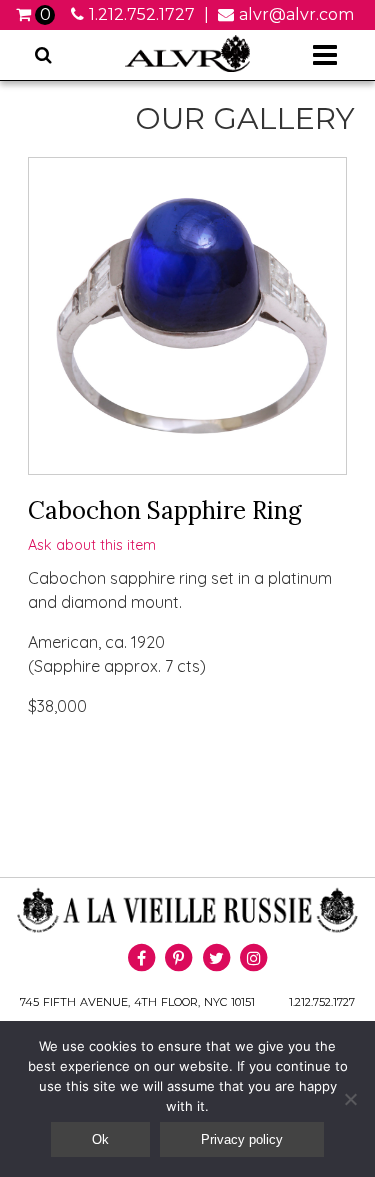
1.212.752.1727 (142, 14)
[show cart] (25, 14)
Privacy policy (242, 1139)
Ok (100, 1139)
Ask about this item (92, 545)
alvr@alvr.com (296, 14)
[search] (43, 55)
